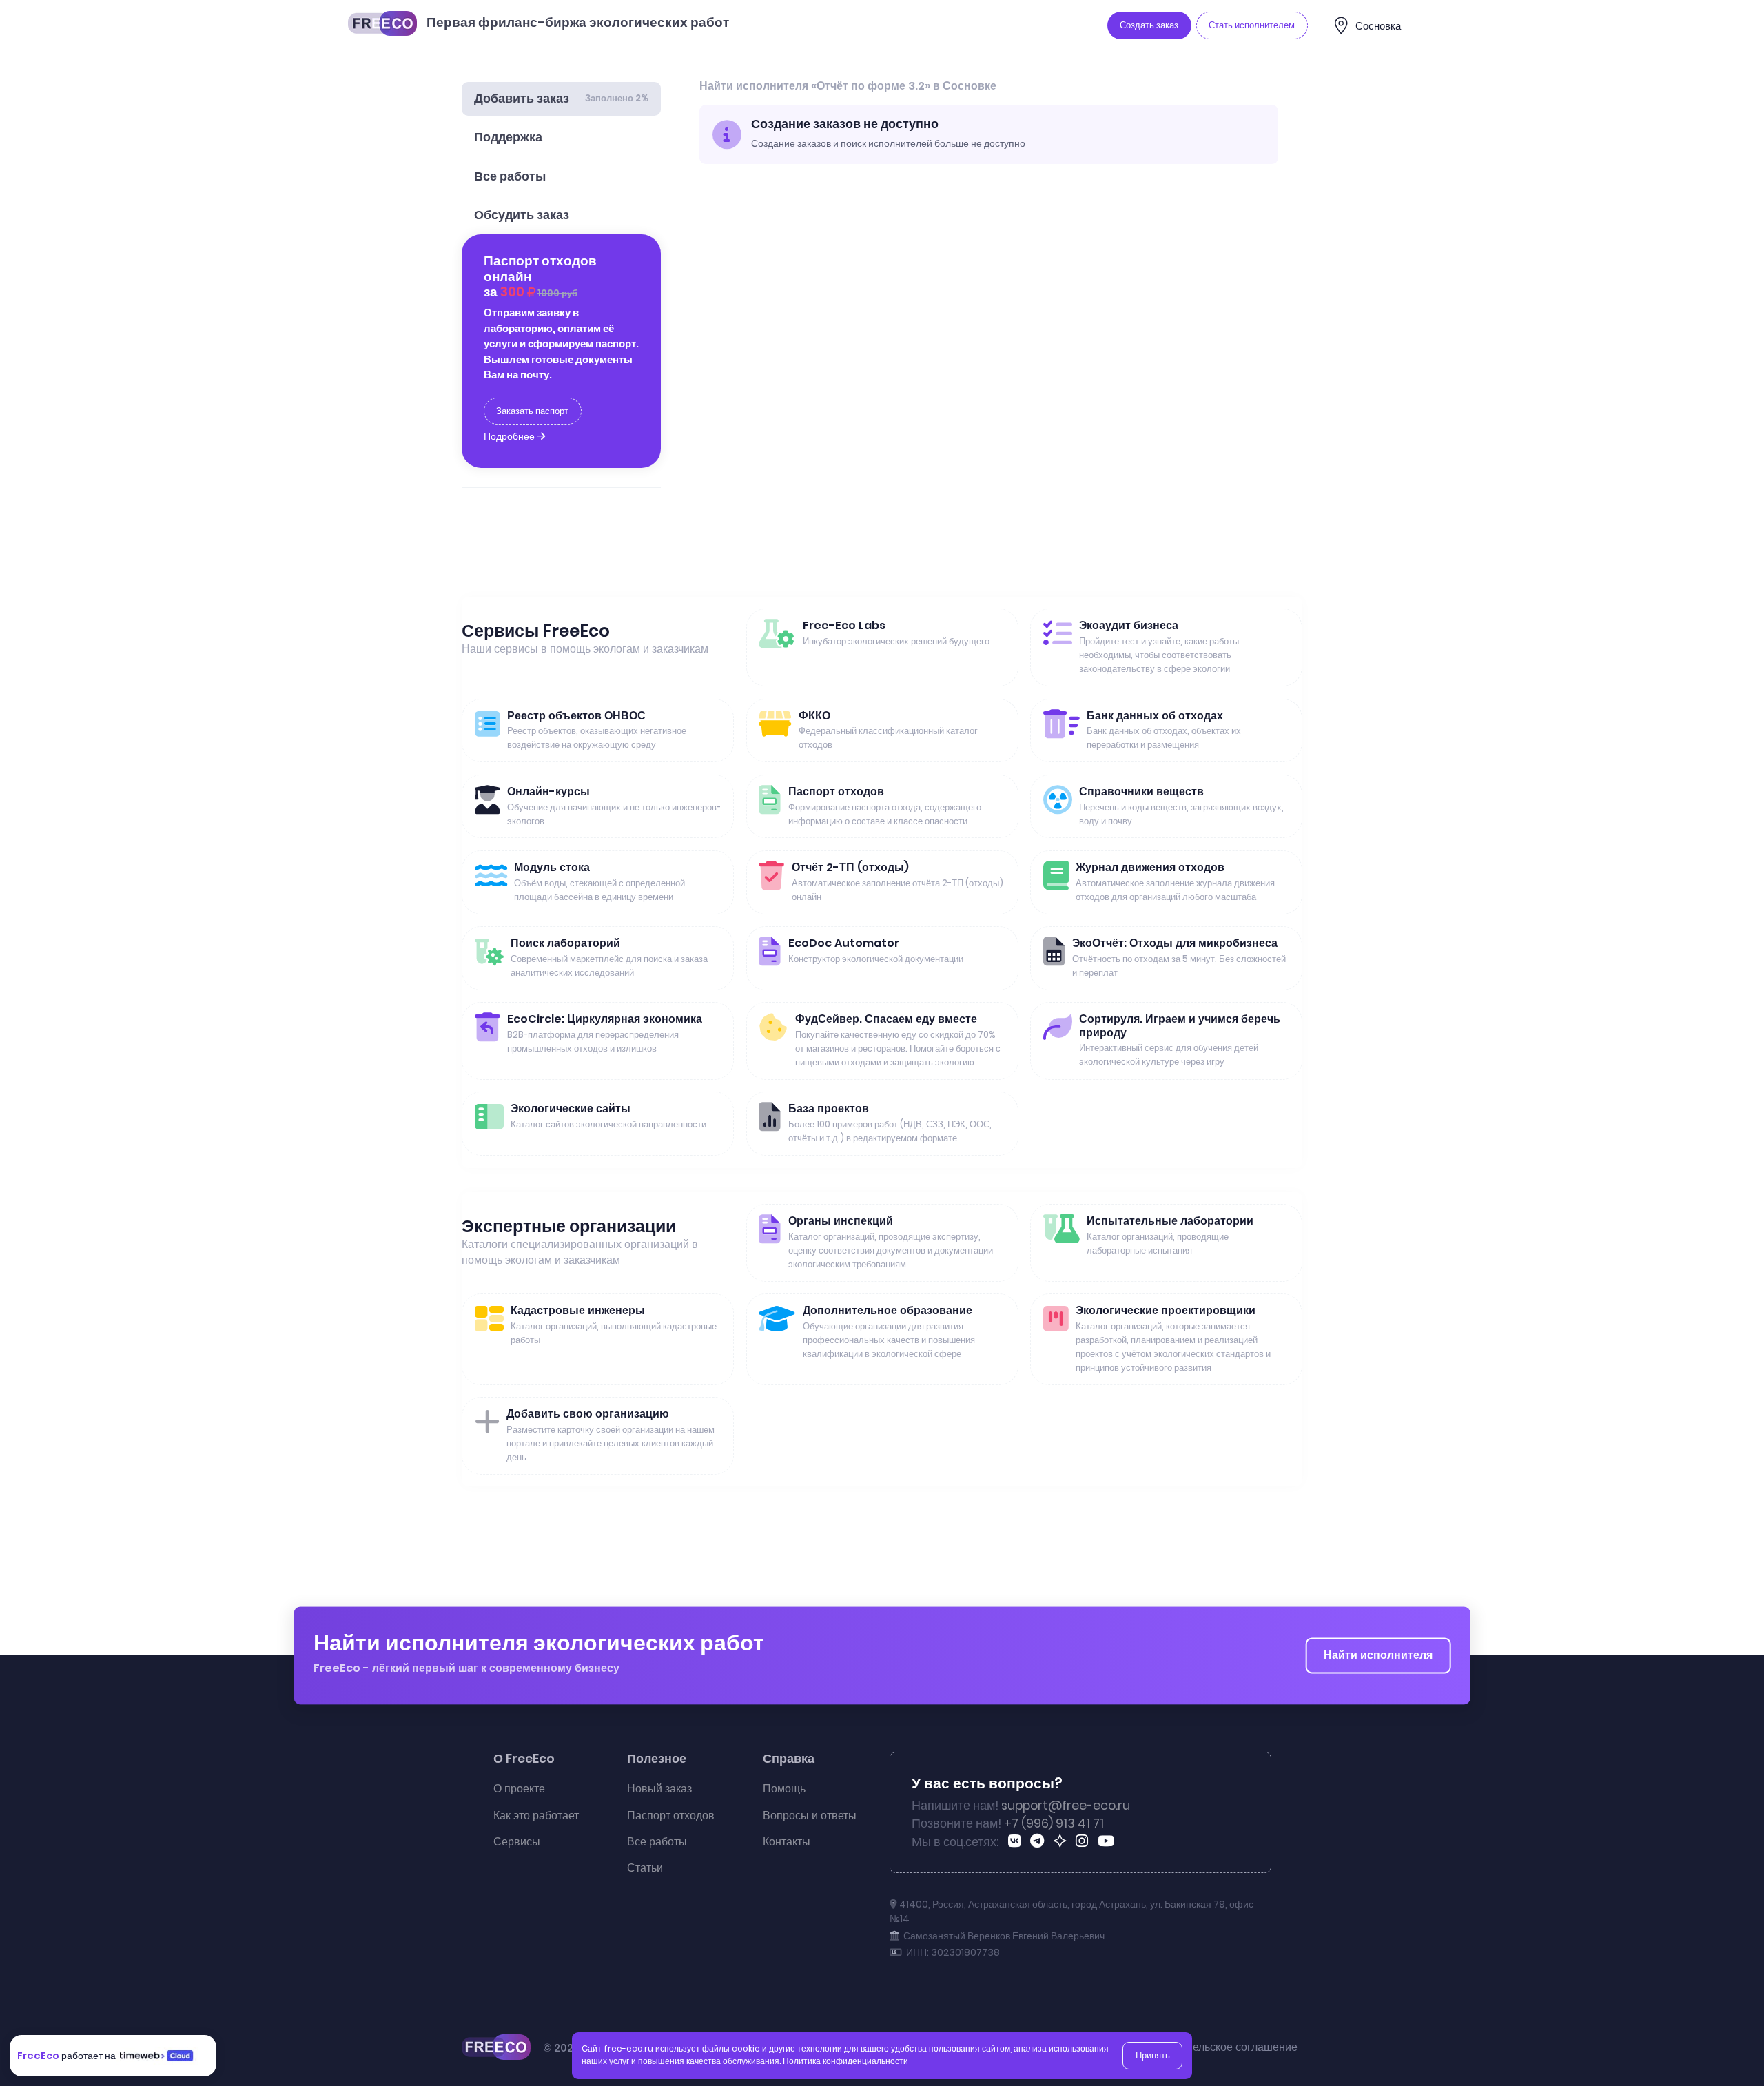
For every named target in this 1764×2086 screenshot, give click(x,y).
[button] (1738, 2046)
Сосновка (1378, 26)
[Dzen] (1062, 1843)
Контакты (787, 1842)
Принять (1153, 2055)
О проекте (519, 1789)
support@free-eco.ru (1066, 1806)
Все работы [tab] (510, 176)
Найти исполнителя (1378, 1655)
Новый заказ (659, 1789)
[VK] (1017, 1843)
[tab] (561, 99)
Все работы (657, 1842)
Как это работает (536, 1816)
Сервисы (517, 1842)
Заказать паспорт (532, 411)
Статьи (645, 1868)
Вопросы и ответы (810, 1816)
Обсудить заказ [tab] (522, 215)
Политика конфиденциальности (845, 2061)
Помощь (784, 1789)
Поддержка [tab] (508, 137)
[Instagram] (1084, 1843)
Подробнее (510, 436)
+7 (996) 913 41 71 (1054, 1823)
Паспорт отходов (671, 1816)
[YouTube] (1108, 1843)
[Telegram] (1039, 1843)
